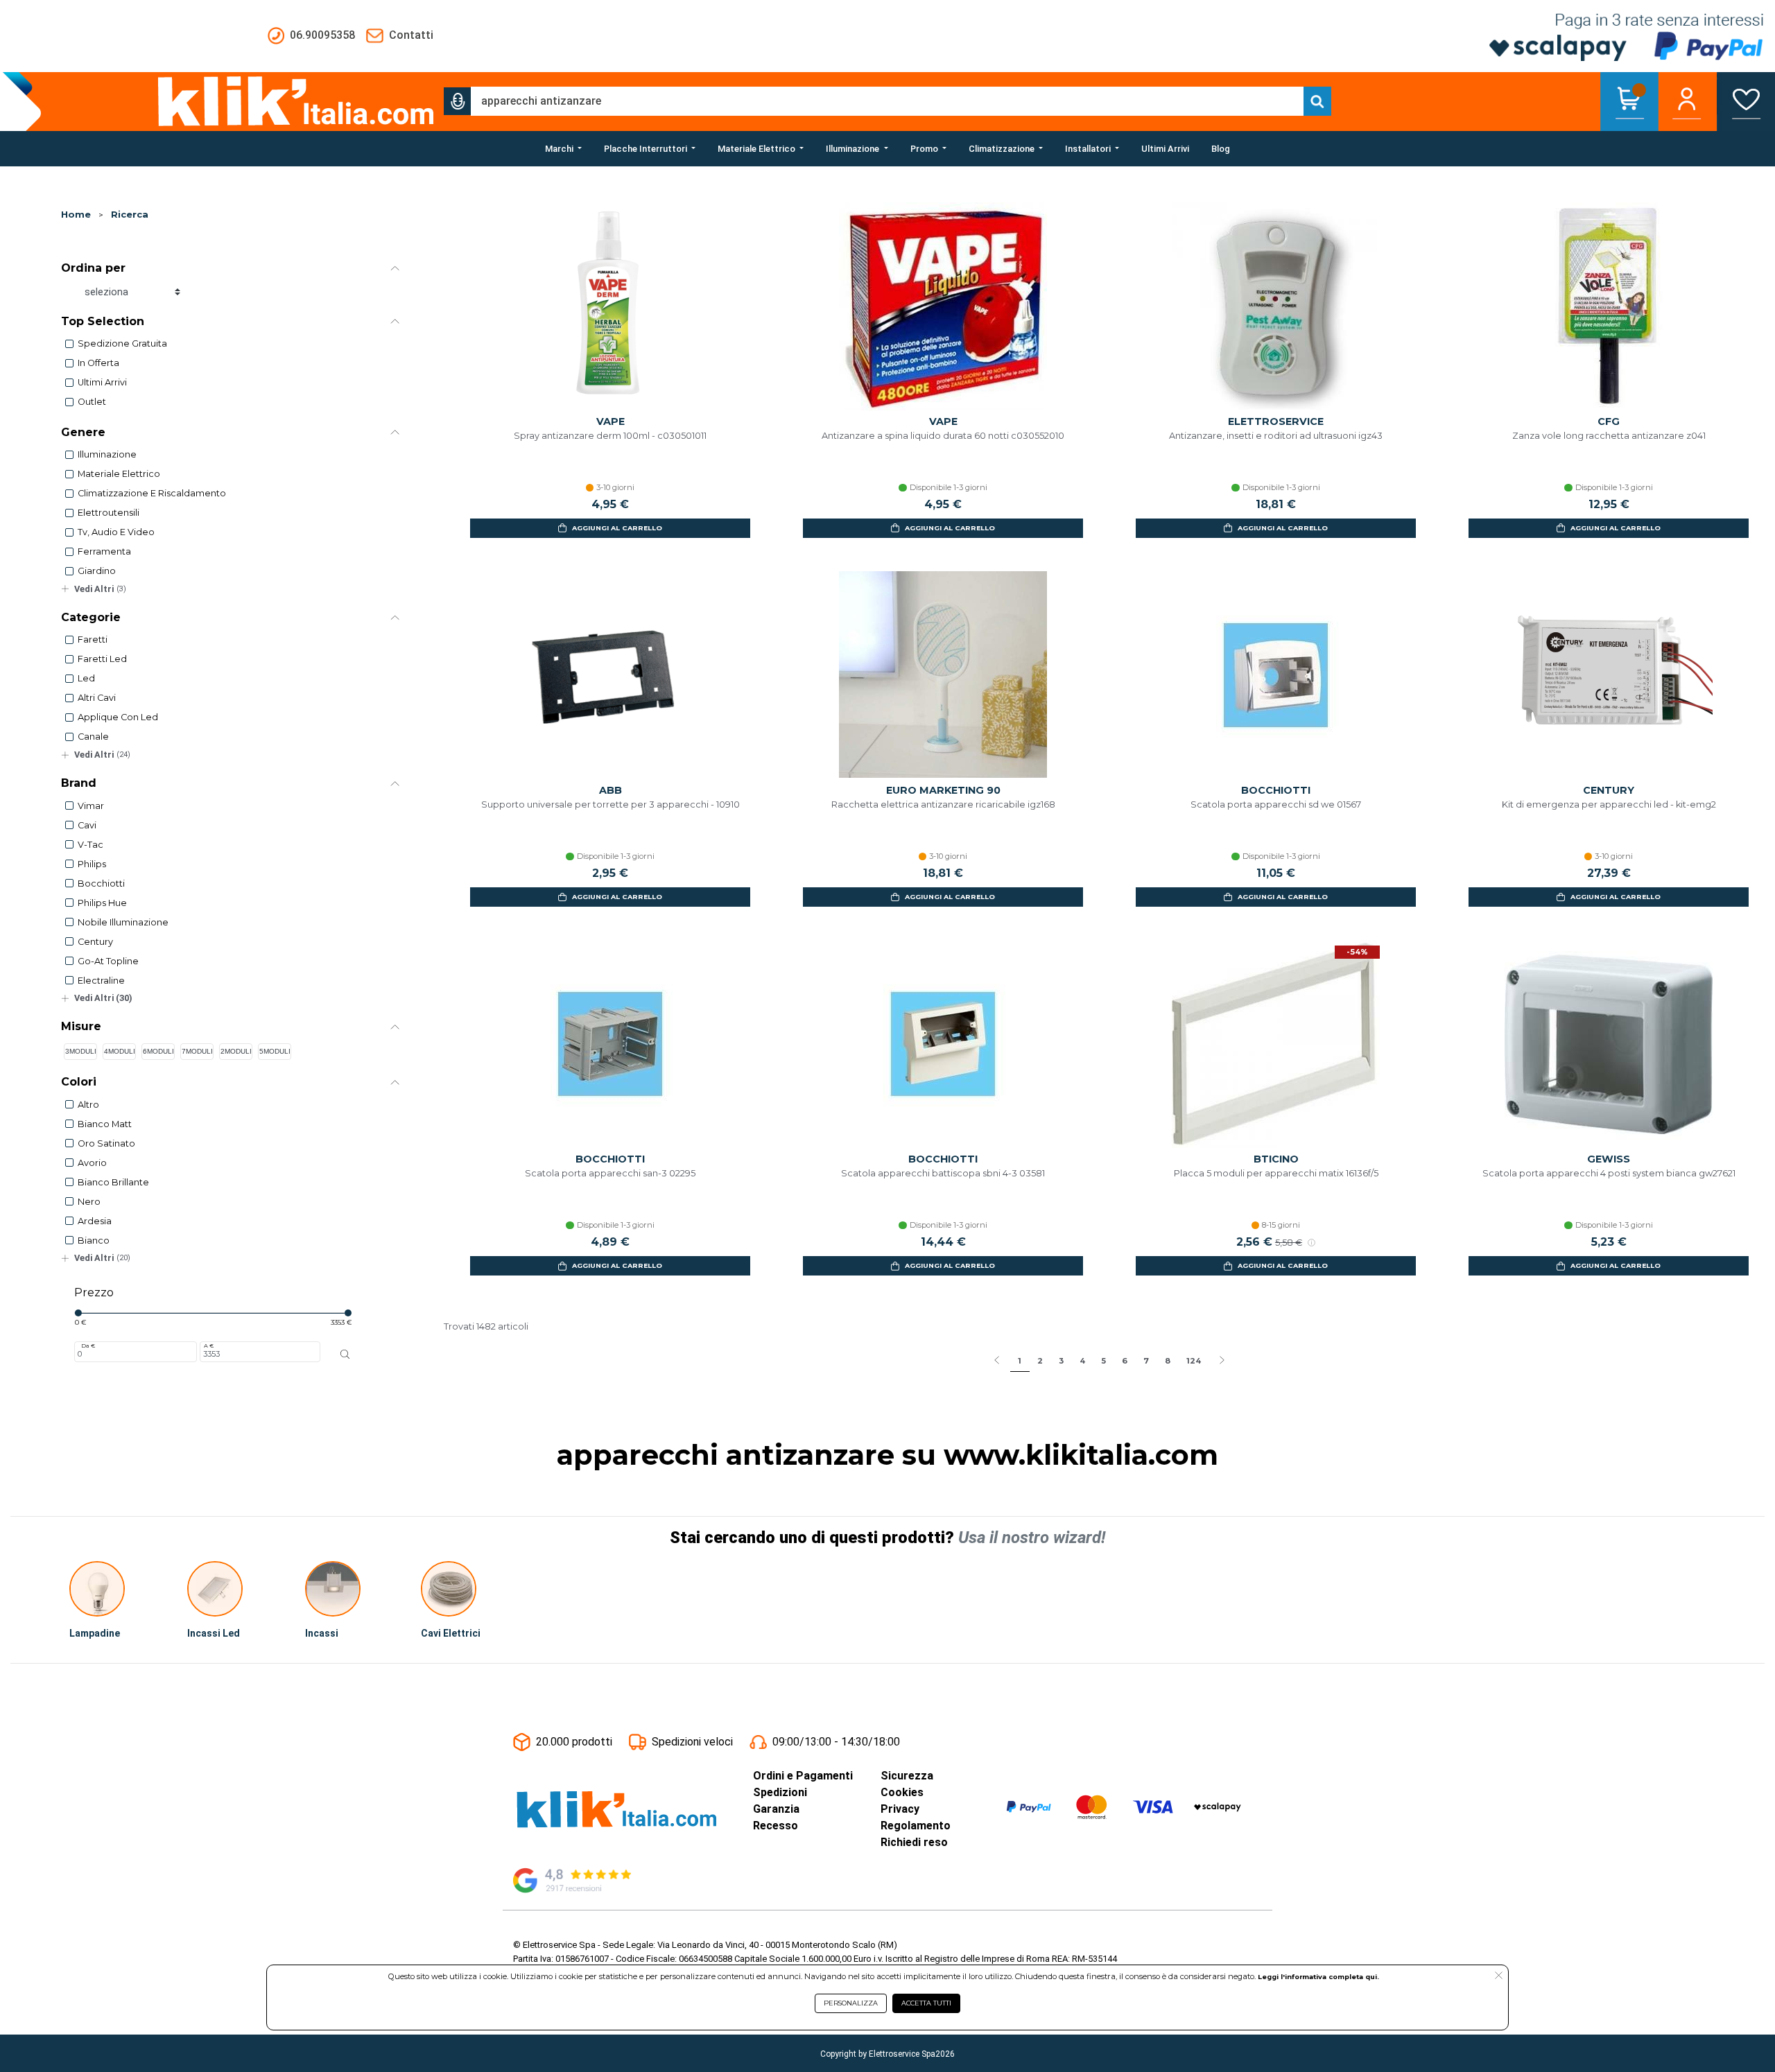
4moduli (120, 1051)
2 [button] (1040, 1361)
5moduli (275, 1051)
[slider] (78, 1313)
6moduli (158, 1051)
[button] (458, 101)
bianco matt (105, 1124)
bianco (94, 1240)
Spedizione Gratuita (122, 343)
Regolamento (916, 1826)
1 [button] (1020, 1361)
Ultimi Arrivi (102, 382)
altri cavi (97, 698)
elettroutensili (109, 513)
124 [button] (1194, 1361)
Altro (88, 1105)
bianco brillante (113, 1182)
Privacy (900, 1809)
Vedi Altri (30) (103, 998)
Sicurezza (907, 1776)
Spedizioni (780, 1792)
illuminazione (107, 454)
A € (209, 1346)
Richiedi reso (914, 1842)
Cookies (902, 1792)
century (95, 942)
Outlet (92, 402)
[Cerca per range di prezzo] (345, 1355)
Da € (88, 1346)
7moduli (197, 1051)
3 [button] (1061, 1361)
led (86, 678)
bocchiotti (101, 883)
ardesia (95, 1221)
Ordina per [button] (93, 268)
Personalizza (851, 2003)
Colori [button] (79, 1082)
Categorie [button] (91, 617)
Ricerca (130, 215)
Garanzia (776, 1809)
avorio (92, 1163)
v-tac (90, 845)
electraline (101, 981)
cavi (87, 825)
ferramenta (104, 551)
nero (89, 1202)
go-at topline (108, 961)
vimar (91, 806)
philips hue (102, 903)
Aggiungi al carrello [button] (617, 528)
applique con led (118, 717)
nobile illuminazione (123, 922)
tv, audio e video (116, 532)
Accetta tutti (926, 2003)
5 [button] (1103, 1361)
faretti (93, 639)
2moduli (236, 1051)
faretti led (102, 659)
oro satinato (106, 1143)
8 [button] (1168, 1361)
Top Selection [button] (103, 321)
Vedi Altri (100, 589)
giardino (97, 571)
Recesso (776, 1826)
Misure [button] (81, 1026)
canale (93, 737)
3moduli (81, 1051)
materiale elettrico (119, 474)
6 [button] (1125, 1361)
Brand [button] (79, 783)
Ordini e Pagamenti (803, 1776)
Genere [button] (83, 432)
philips (92, 864)
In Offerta (98, 363)
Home (76, 215)
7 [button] (1146, 1361)
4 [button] (1082, 1361)
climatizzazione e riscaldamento (152, 493)
